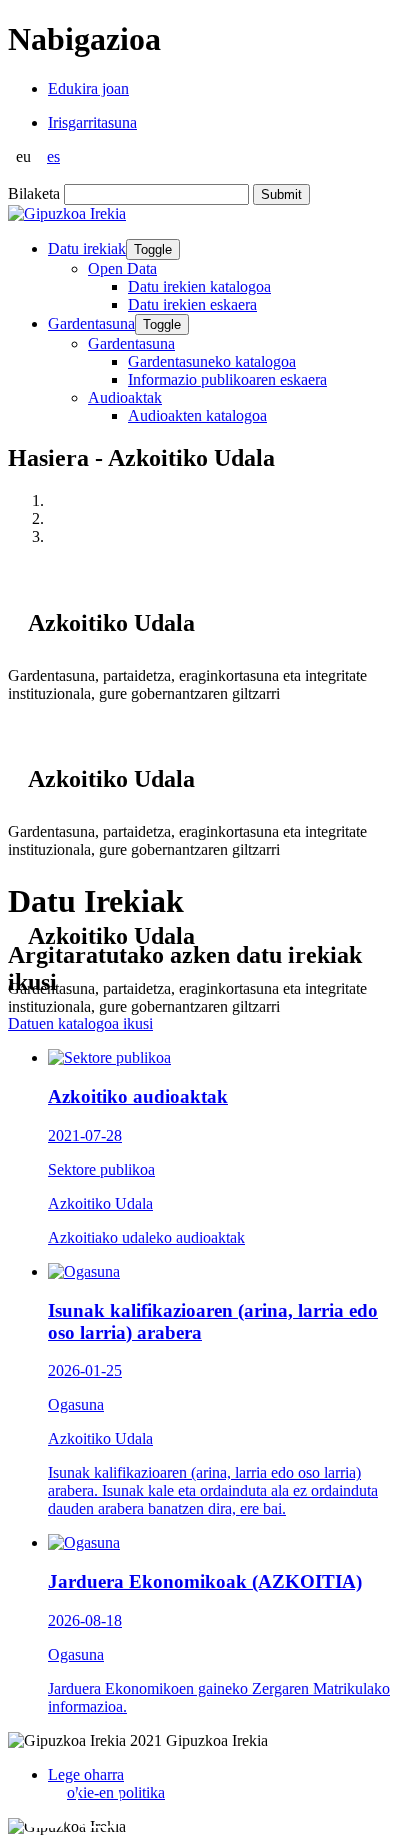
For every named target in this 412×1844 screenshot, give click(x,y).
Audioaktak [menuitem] (125, 397)
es (53, 156)
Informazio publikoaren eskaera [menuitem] (227, 379)
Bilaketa (34, 193)
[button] (45, 1806)
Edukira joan (88, 88)
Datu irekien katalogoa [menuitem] (199, 286)
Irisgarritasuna (92, 122)
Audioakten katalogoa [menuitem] (197, 415)
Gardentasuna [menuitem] (131, 343)
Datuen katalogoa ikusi (80, 1023)
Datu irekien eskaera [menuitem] (192, 304)
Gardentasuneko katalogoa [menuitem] (212, 361)
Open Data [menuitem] (122, 268)
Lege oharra (86, 1774)
